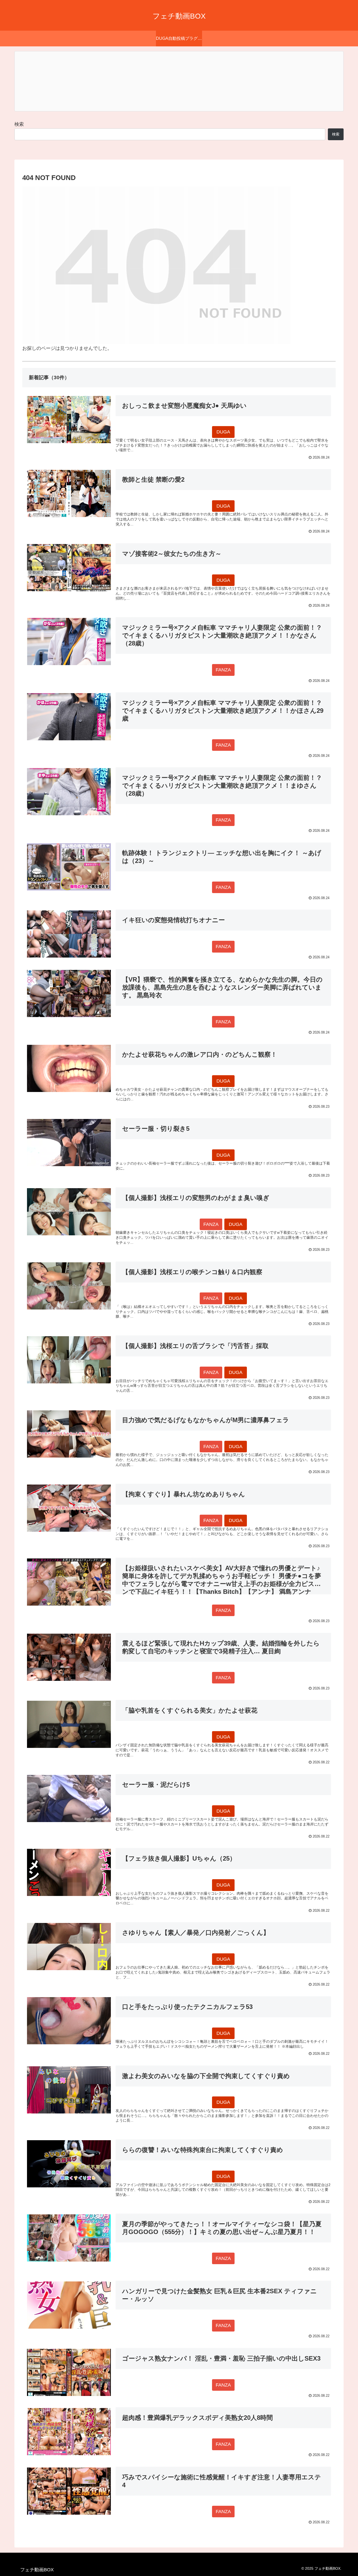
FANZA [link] (223, 670)
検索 (19, 124)
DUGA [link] (223, 432)
